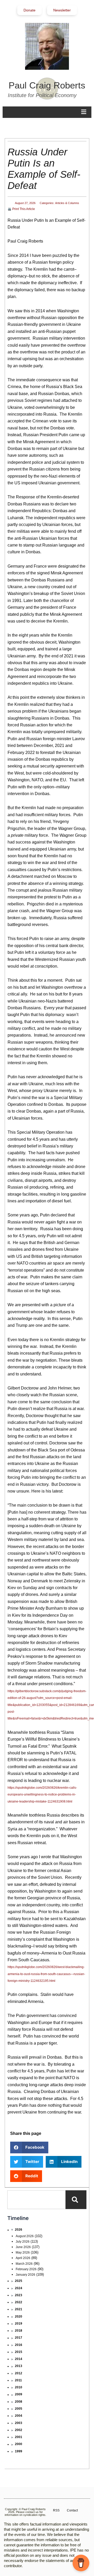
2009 (19, 2394)
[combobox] (36, 2200)
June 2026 (23, 2247)
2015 (19, 2352)
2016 (19, 2345)
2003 (19, 2423)
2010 (19, 2387)
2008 (19, 2402)
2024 (19, 2288)
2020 (19, 2317)
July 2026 (23, 2242)
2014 (19, 2359)
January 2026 (25, 2275)
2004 (19, 2416)
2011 (18, 2380)
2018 (19, 2331)
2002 (19, 2430)
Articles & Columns (67, 203)
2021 (19, 2309)
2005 (19, 2409)
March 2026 (24, 2264)
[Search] (76, 2200)
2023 (19, 2295)
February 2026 (26, 2269)
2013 (19, 2366)
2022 (19, 2302)
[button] (29, 2147)
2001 (19, 2437)
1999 (19, 2451)
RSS (56, 2510)
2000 (19, 2444)
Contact (72, 2510)
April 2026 (23, 2258)
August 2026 (25, 2236)
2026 (19, 2230)
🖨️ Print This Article (21, 209)
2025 (19, 2281)
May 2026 (23, 2253)
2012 (19, 2373)
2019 (19, 2324)
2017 (19, 2338)
